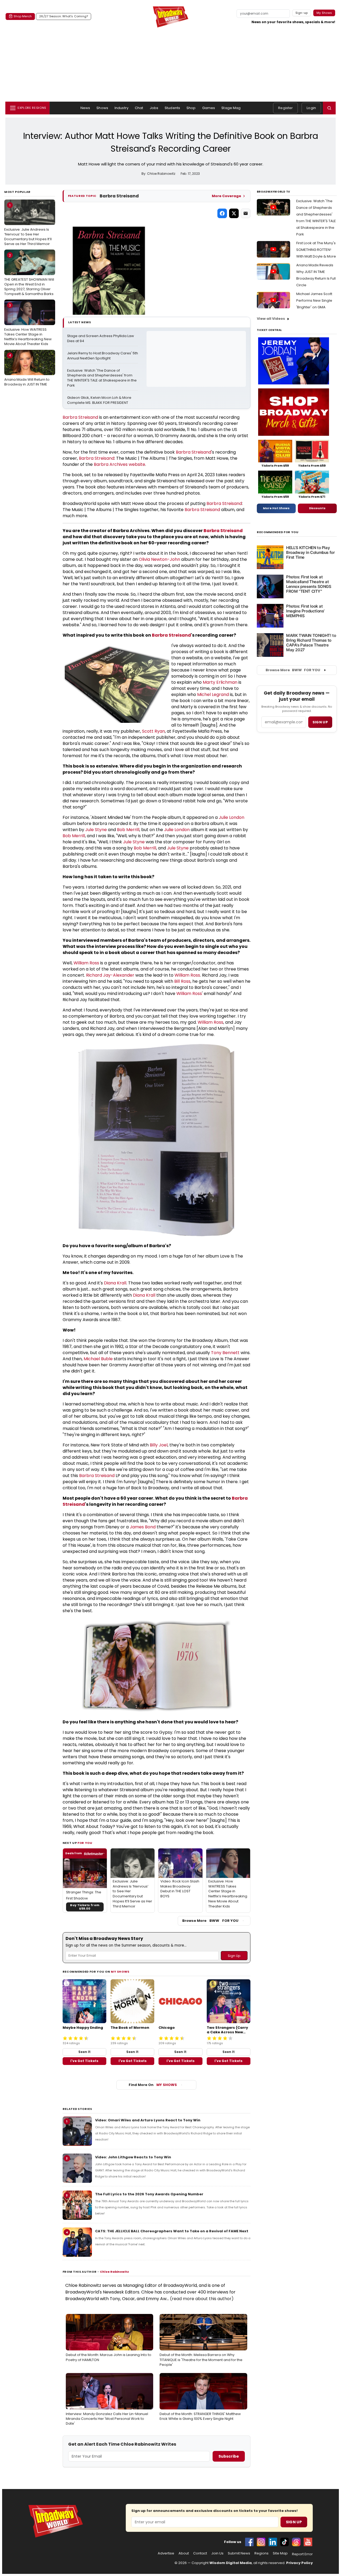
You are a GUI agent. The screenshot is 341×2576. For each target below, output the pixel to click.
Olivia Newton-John (159, 559)
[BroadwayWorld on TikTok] (285, 2542)
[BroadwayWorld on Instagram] (261, 2542)
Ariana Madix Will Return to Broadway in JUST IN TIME (27, 370)
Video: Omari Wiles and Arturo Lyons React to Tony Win (148, 2120)
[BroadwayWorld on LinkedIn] (273, 2542)
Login (311, 108)
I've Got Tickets (84, 2061)
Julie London (232, 817)
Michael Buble (98, 1359)
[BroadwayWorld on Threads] (296, 2542)
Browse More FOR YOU (210, 1921)
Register (285, 108)
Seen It (84, 2052)
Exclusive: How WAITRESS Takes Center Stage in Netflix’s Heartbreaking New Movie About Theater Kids (28, 325)
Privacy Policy (299, 2563)
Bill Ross (182, 981)
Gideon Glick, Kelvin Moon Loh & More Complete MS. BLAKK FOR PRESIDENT (100, 400)
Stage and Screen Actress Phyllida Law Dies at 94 (101, 339)
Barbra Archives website (119, 464)
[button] (329, 108)
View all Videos (271, 319)
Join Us (217, 2553)
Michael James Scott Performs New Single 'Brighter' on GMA (314, 300)
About (184, 2553)
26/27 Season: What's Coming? (64, 16)
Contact (200, 2553)
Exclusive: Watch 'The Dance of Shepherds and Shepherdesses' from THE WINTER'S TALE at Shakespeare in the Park (102, 378)
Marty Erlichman (220, 682)
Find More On (153, 2085)
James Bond (143, 1527)
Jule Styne (96, 830)
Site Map (280, 2553)
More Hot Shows (276, 508)
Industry (121, 108)
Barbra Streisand (80, 417)
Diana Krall (115, 1283)
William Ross (86, 963)
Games (209, 108)
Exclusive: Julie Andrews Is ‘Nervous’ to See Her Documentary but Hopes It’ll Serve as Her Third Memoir (28, 225)
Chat (139, 108)
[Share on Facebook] (222, 213)
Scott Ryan (153, 731)
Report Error (302, 2554)
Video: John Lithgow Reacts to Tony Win (133, 2157)
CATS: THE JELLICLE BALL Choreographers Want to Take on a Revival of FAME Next (172, 2231)
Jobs (154, 108)
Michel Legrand (213, 694)
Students (172, 108)
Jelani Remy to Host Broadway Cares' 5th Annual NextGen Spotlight (103, 356)
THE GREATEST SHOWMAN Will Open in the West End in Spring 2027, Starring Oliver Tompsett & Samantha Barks (29, 275)
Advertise (166, 2553)
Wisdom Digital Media (231, 2563)
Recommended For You (278, 532)
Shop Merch (23, 16)
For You (85, 1843)
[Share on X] (234, 213)
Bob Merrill (128, 830)
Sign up (320, 722)
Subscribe (229, 2456)
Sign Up (294, 2522)
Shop (191, 108)
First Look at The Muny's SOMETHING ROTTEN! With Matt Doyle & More (316, 250)
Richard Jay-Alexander (110, 975)
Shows (102, 108)
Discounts (317, 508)
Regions (261, 2553)
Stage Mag (231, 108)
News (85, 108)
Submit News (239, 2553)
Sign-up (302, 13)
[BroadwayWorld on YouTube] (308, 2542)
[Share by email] (246, 213)
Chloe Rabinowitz (114, 2272)
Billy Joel (159, 1445)
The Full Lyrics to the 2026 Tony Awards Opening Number (149, 2194)
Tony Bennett (225, 1353)
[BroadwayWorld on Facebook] (249, 2542)
